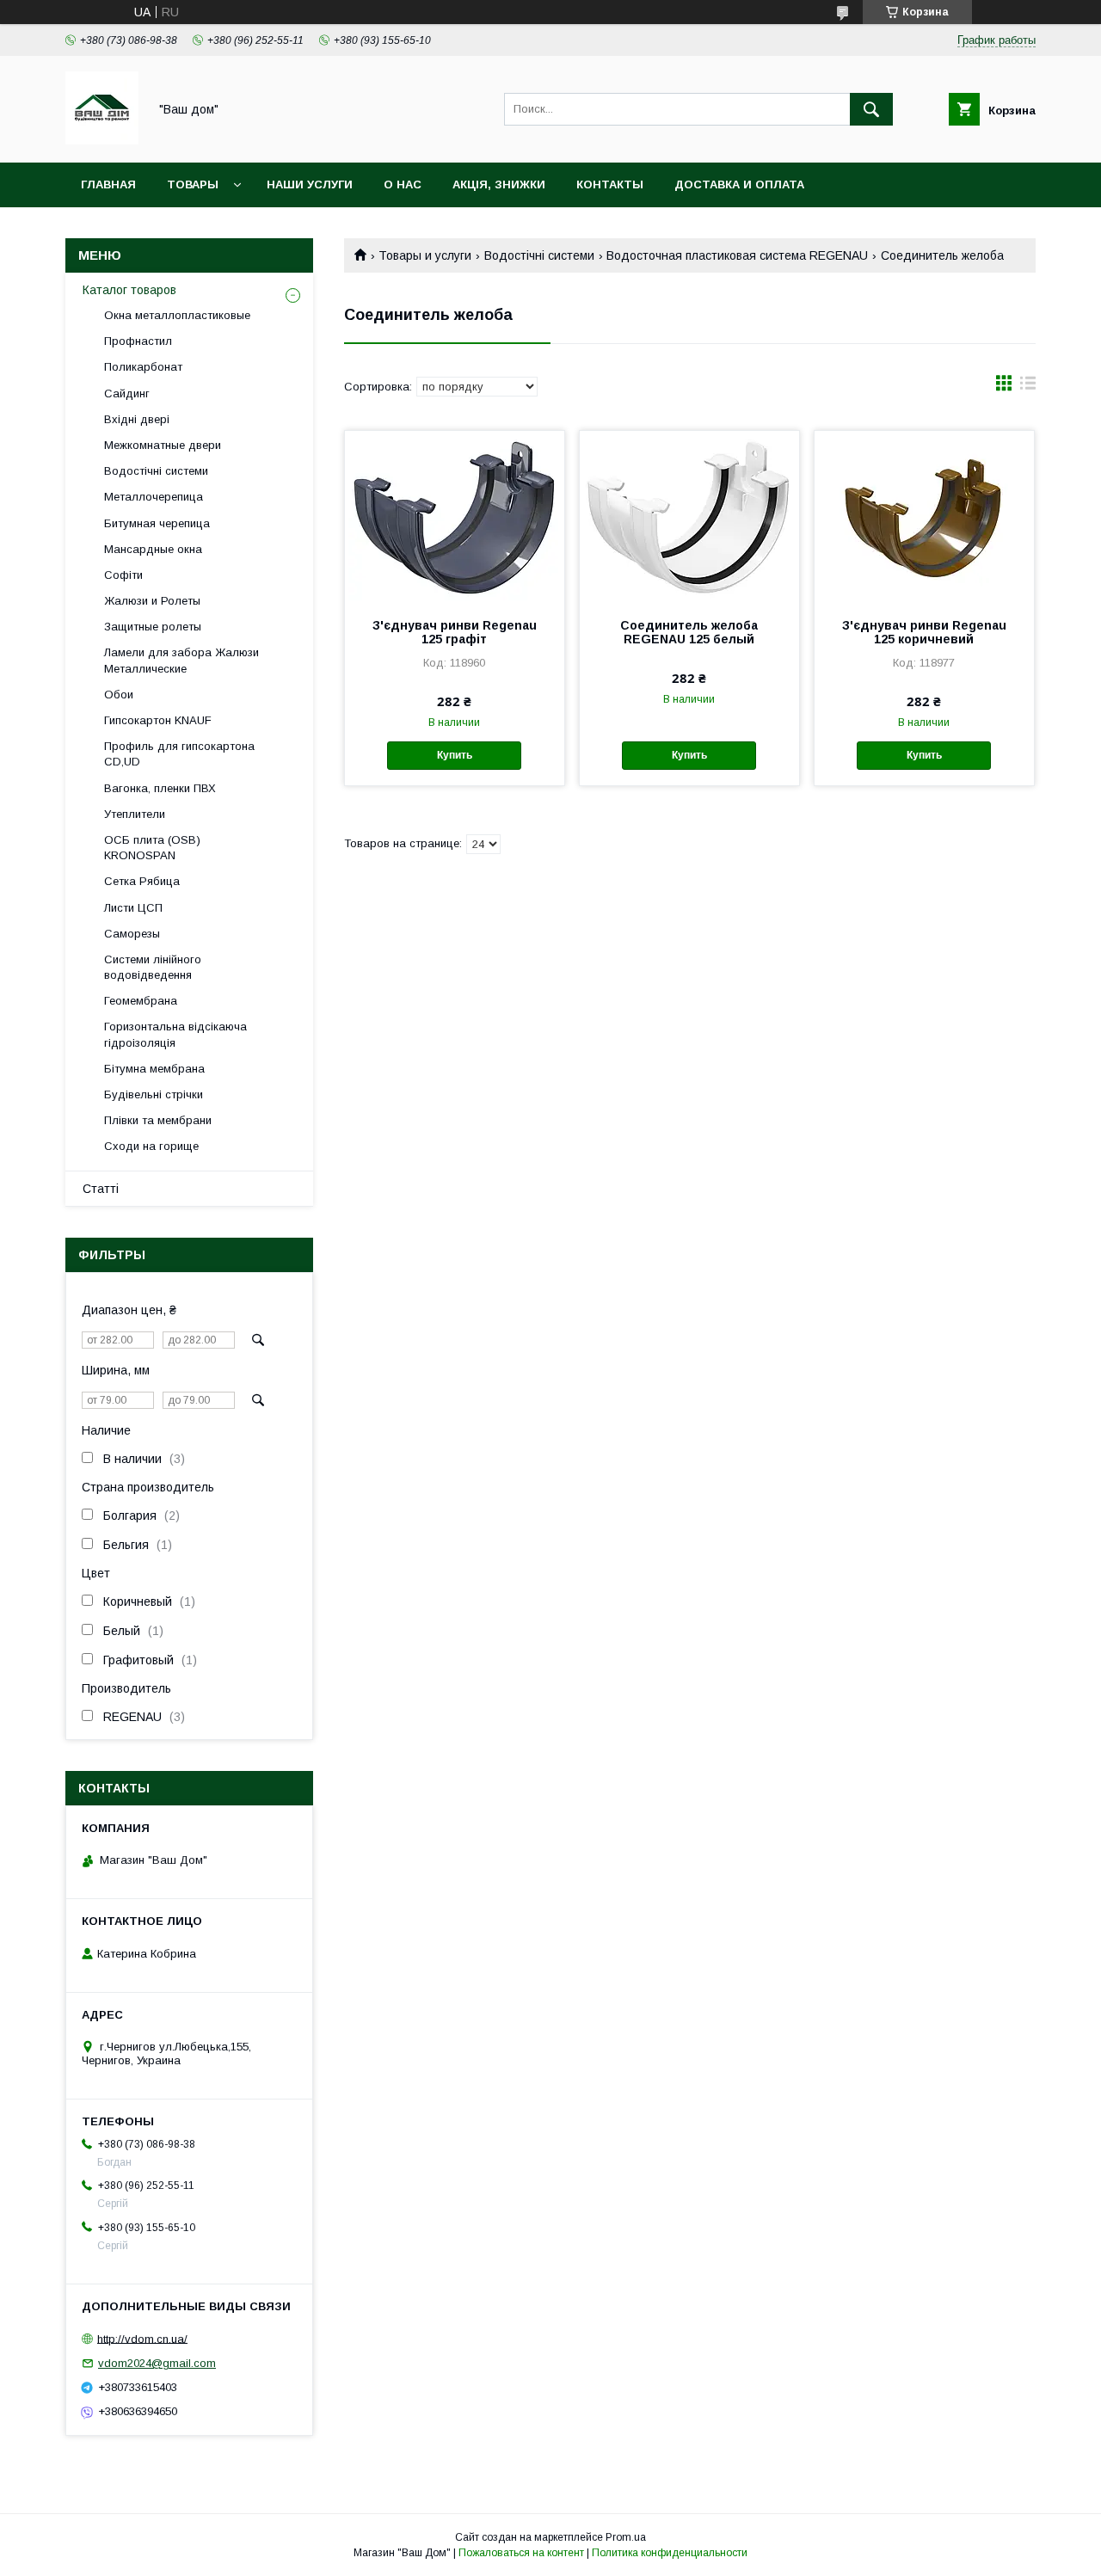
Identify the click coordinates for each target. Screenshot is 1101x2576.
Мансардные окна (153, 549)
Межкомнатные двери (163, 445)
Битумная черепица (157, 523)
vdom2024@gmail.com (157, 2363)
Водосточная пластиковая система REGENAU (737, 255)
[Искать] (871, 109)
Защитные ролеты (153, 627)
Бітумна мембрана (154, 1069)
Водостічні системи (539, 255)
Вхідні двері (137, 419)
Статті (101, 1189)
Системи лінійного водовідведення (153, 967)
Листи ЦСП (133, 908)
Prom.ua (626, 2537)
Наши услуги (310, 184)
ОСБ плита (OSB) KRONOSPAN (152, 848)
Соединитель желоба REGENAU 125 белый (689, 632)
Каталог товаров (129, 290)
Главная (108, 184)
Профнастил (138, 341)
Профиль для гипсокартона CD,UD (179, 754)
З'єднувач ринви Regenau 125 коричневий (924, 632)
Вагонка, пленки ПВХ (160, 788)
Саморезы (132, 934)
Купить (455, 755)
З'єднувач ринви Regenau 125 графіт (455, 632)
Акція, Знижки (499, 184)
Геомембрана (141, 1001)
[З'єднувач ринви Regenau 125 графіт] (455, 517)
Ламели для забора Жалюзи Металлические (181, 660)
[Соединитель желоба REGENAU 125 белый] (689, 517)
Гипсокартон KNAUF (158, 720)
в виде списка (1028, 387)
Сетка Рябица (142, 881)
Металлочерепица (154, 497)
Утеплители (135, 814)
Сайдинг (127, 393)
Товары (193, 184)
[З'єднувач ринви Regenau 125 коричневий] (924, 517)
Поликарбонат (143, 367)
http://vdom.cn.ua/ (142, 2338)
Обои (119, 695)
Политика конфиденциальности (670, 2553)
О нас (403, 184)
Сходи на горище (151, 1146)
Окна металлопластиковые (177, 315)
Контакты (610, 184)
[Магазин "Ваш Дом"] (102, 140)
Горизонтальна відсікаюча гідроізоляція (175, 1034)
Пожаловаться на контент (521, 2553)
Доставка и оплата (739, 184)
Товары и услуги (425, 255)
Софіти (123, 575)
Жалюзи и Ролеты (152, 601)
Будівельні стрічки (154, 1094)
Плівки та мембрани (158, 1120)
